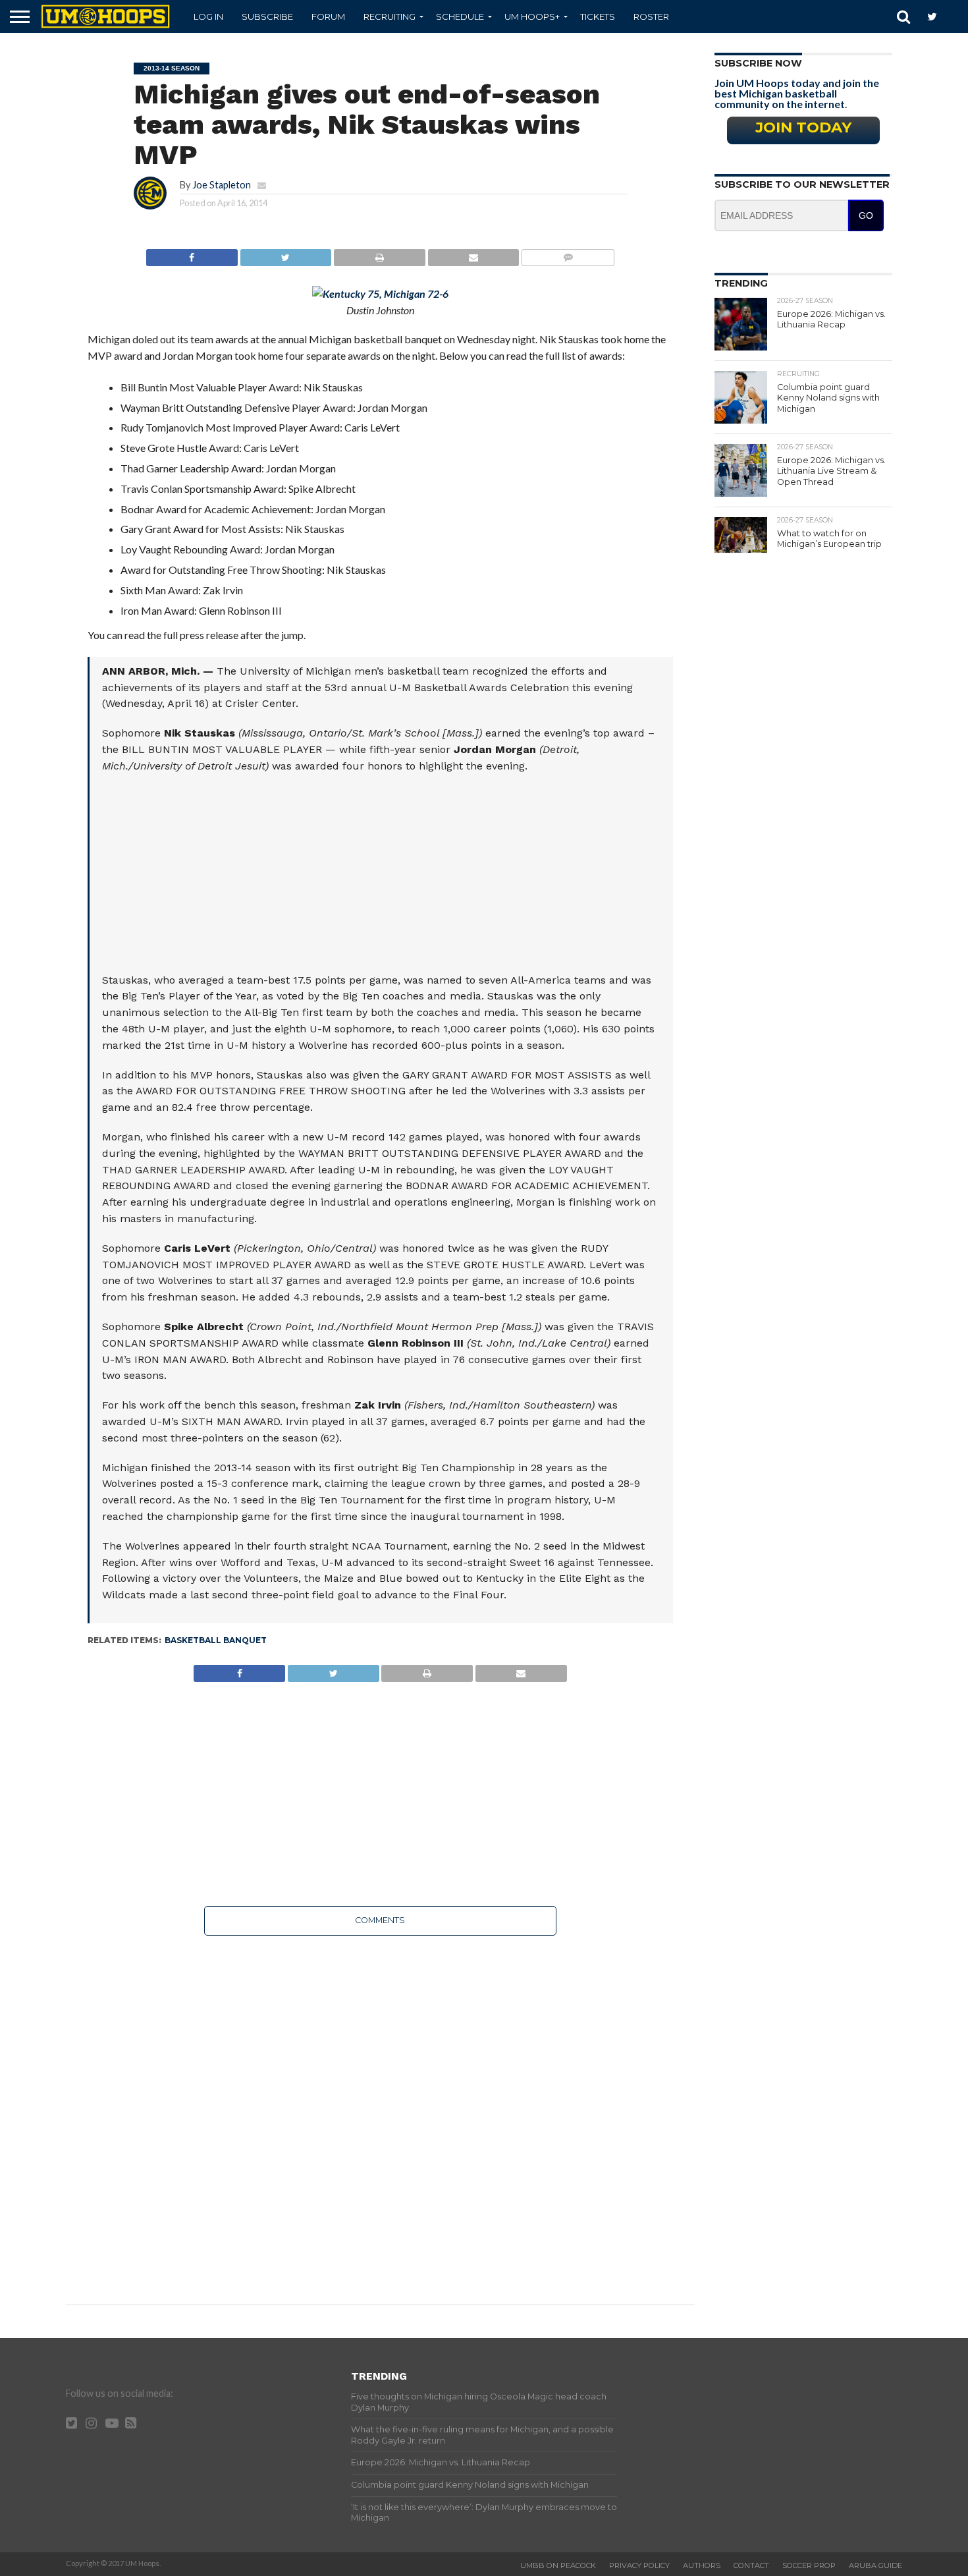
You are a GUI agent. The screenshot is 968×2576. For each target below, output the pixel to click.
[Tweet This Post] (286, 254)
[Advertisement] (381, 880)
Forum (328, 16)
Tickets (598, 16)
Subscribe (267, 16)
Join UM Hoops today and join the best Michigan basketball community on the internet (797, 93)
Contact (751, 2565)
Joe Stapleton (222, 185)
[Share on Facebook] (192, 254)
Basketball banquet (216, 1640)
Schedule (460, 16)
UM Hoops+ (532, 16)
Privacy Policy (639, 2565)
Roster (651, 16)
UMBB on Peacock (558, 2565)
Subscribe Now (758, 63)
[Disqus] (380, 2111)
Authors (702, 2565)
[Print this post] (379, 254)
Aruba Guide (875, 2565)
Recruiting (390, 16)
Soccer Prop (809, 2565)
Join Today (803, 127)
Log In (208, 16)
